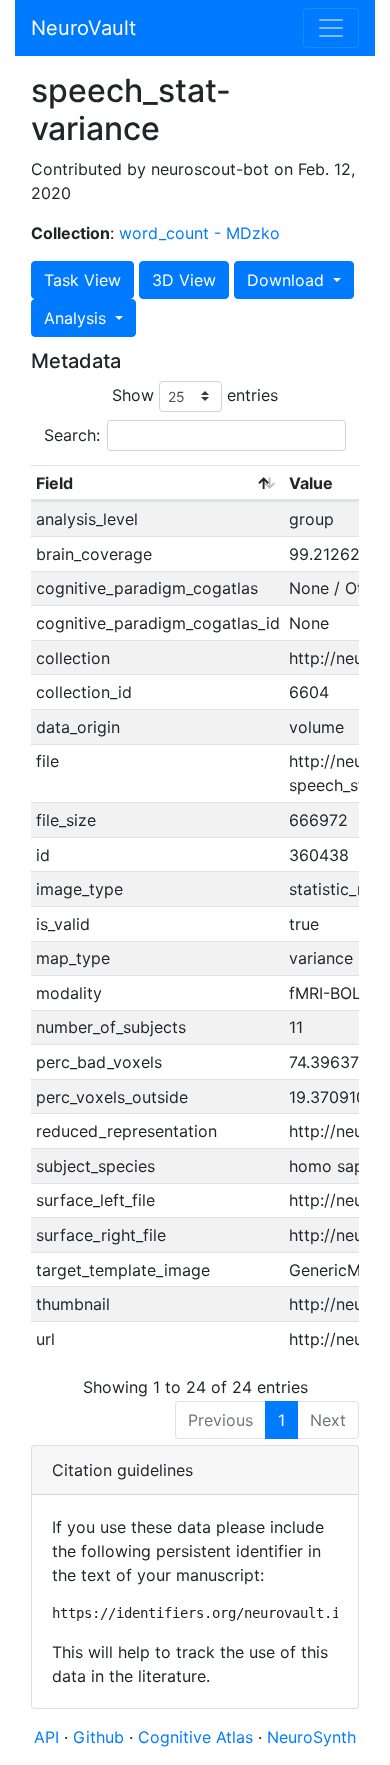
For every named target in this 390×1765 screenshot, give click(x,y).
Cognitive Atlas (198, 1737)
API (46, 1737)
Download (288, 280)
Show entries (195, 395)
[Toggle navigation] (331, 28)
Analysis (77, 318)
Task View (82, 280)
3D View (184, 280)
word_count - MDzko (199, 233)
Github (101, 1737)
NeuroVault (83, 28)
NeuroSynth (311, 1737)
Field (54, 483)
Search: (72, 435)
